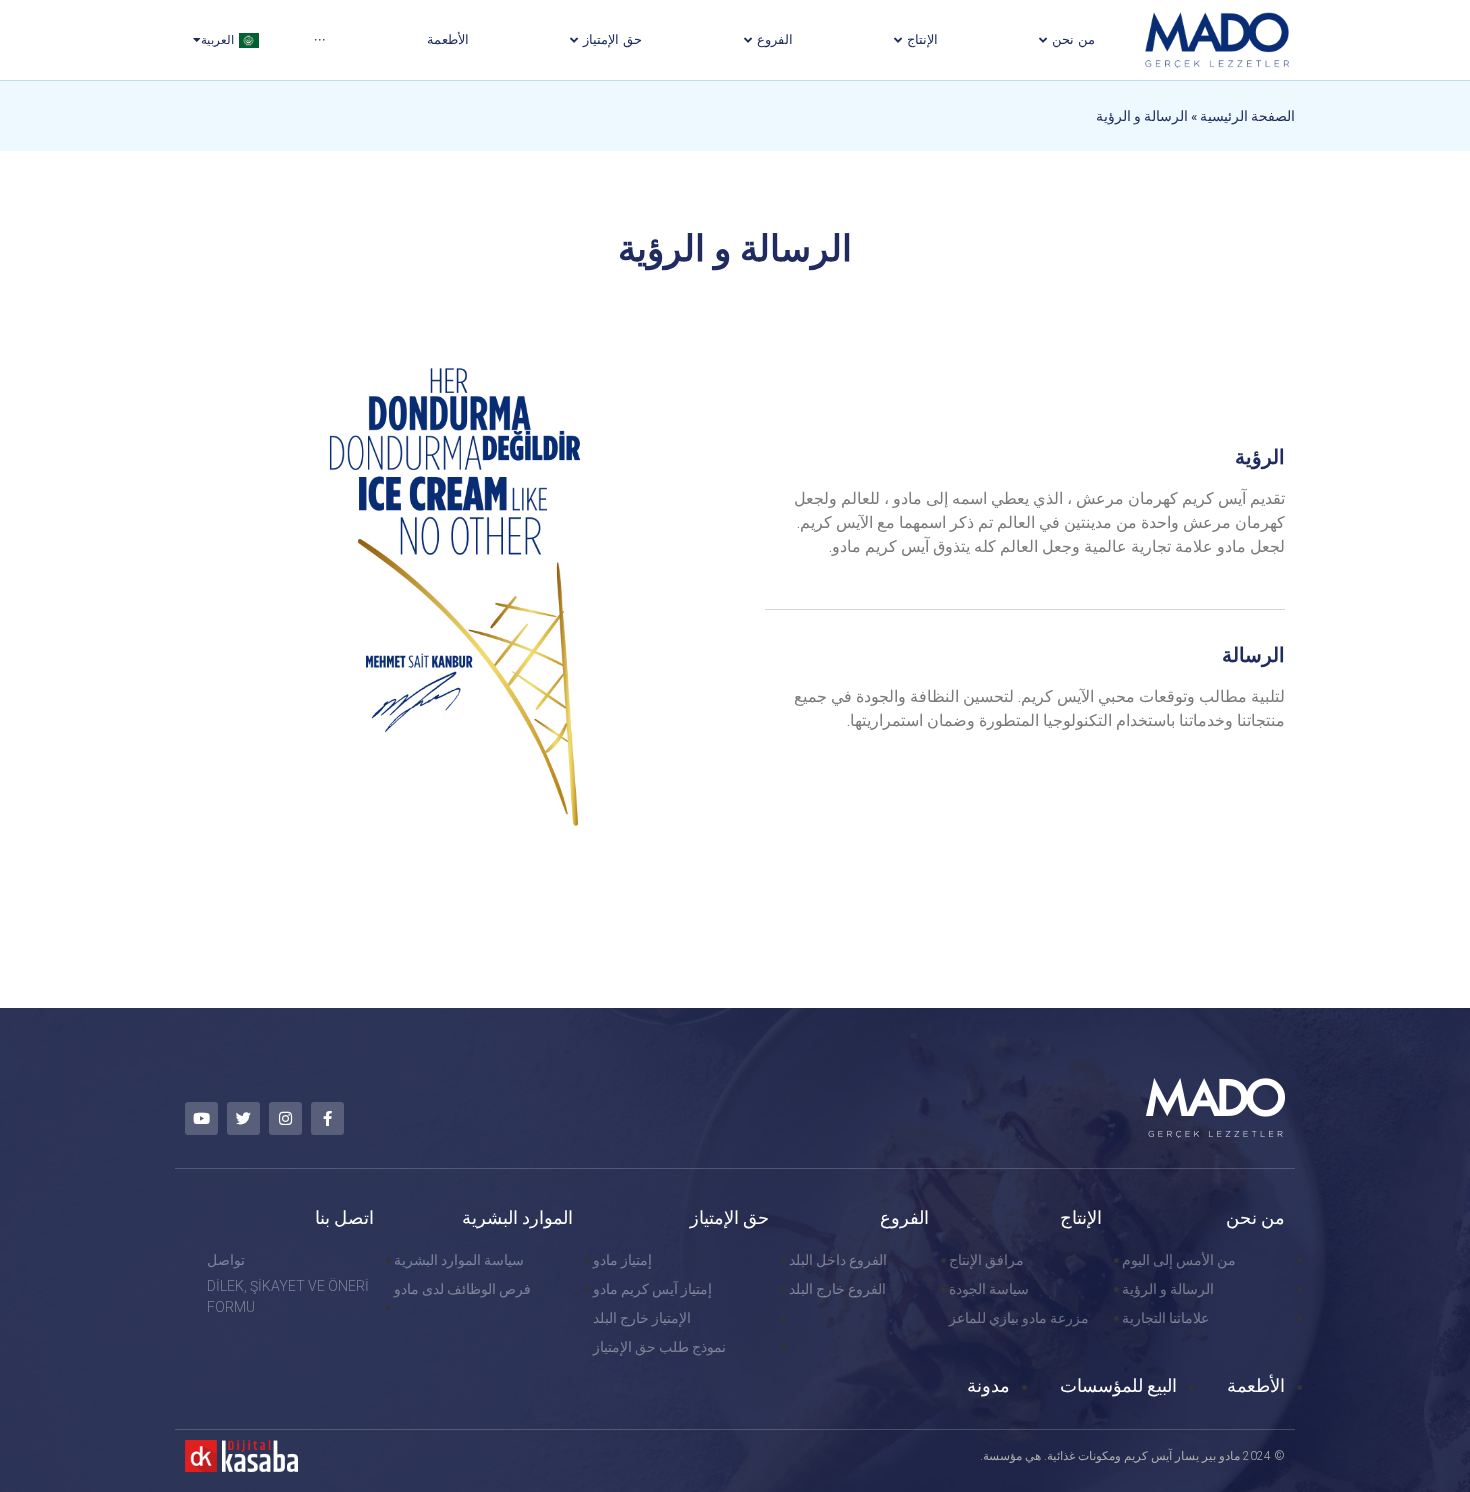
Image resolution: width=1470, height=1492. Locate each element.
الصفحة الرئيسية (1247, 116)
